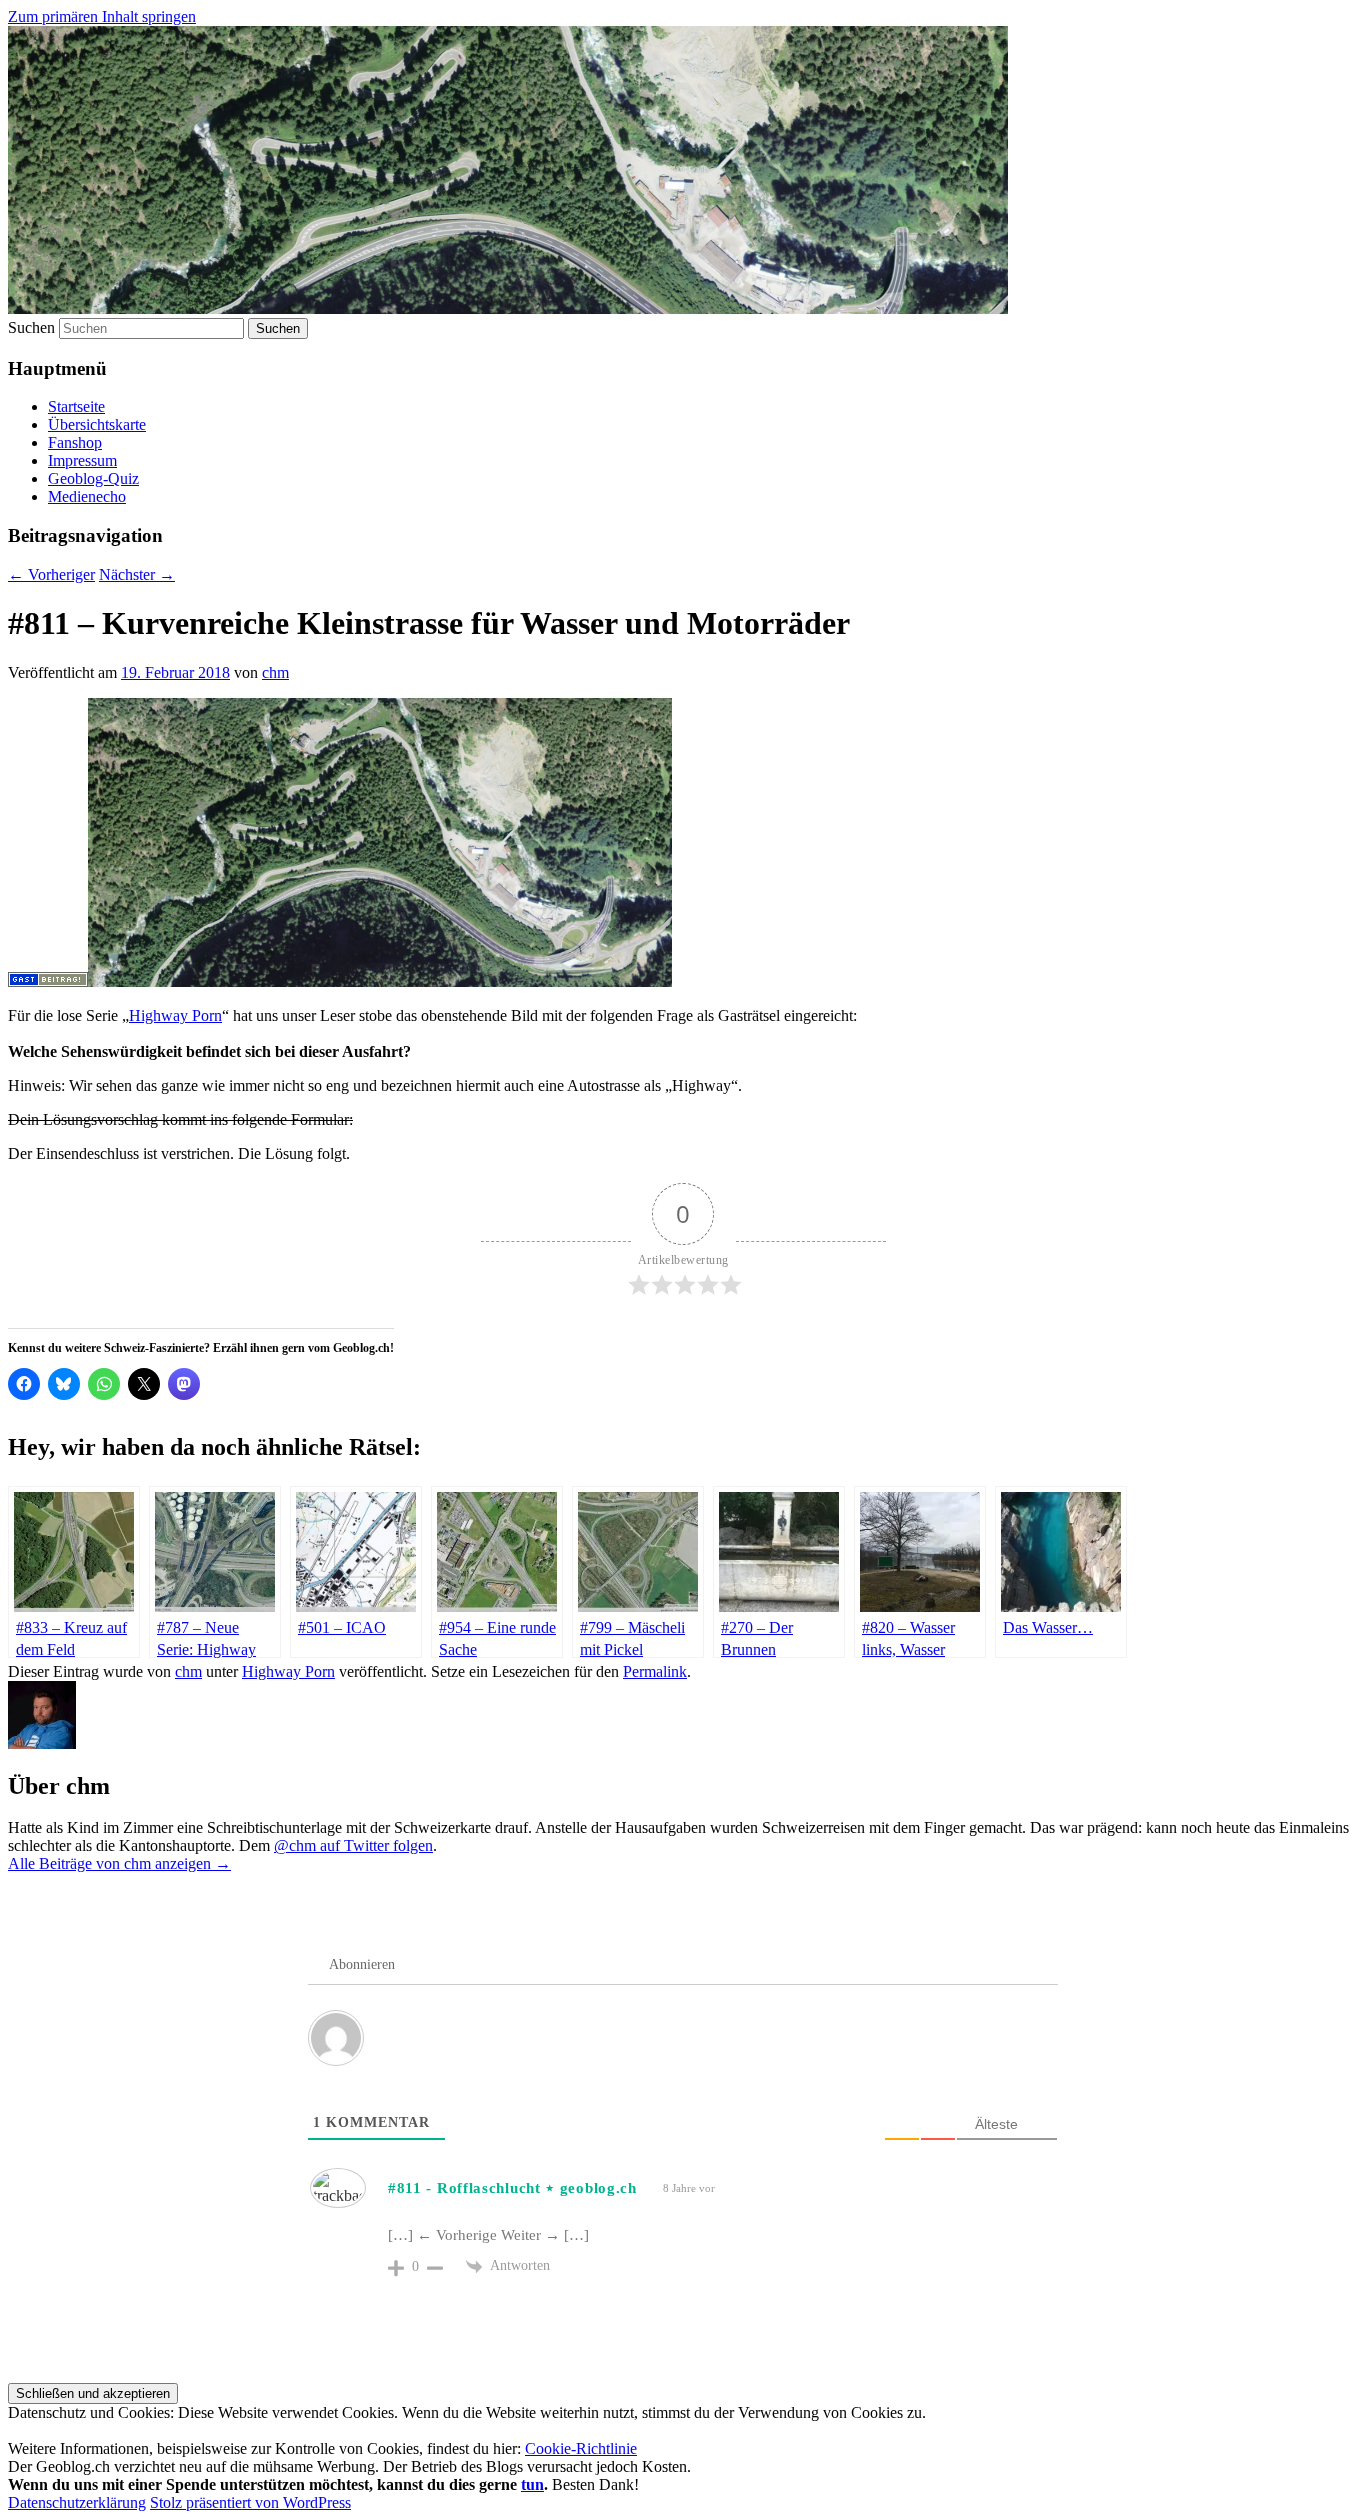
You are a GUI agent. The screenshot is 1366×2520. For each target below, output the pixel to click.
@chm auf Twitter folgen (353, 1845)
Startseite (76, 406)
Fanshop (75, 442)
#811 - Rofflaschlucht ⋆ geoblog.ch (512, 2188)
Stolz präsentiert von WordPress (250, 2502)
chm (275, 672)
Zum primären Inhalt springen (102, 16)
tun (532, 2484)
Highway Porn (175, 1015)
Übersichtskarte (97, 424)
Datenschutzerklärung (77, 2502)
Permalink (655, 1671)
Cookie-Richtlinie (581, 2448)
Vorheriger (51, 574)
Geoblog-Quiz (93, 478)
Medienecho (87, 496)
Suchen (31, 327)
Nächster (137, 574)
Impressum (82, 460)
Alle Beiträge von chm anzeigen (119, 1863)
